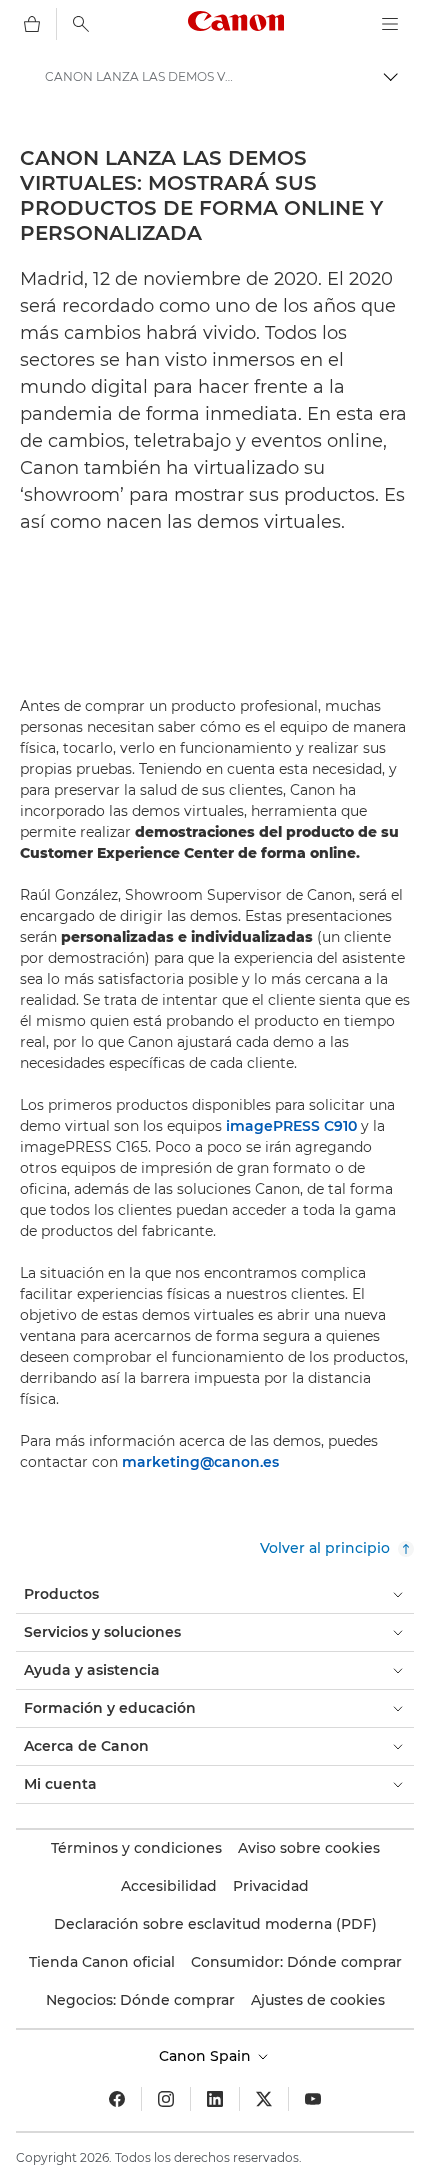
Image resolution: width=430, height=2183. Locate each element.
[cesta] (32, 24)
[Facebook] (117, 2099)
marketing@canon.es (200, 1462)
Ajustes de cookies (318, 2000)
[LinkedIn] (215, 2099)
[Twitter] (264, 2099)
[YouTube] (313, 2099)
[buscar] (81, 24)
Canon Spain (207, 2056)
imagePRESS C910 (291, 1126)
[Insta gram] (166, 2099)
